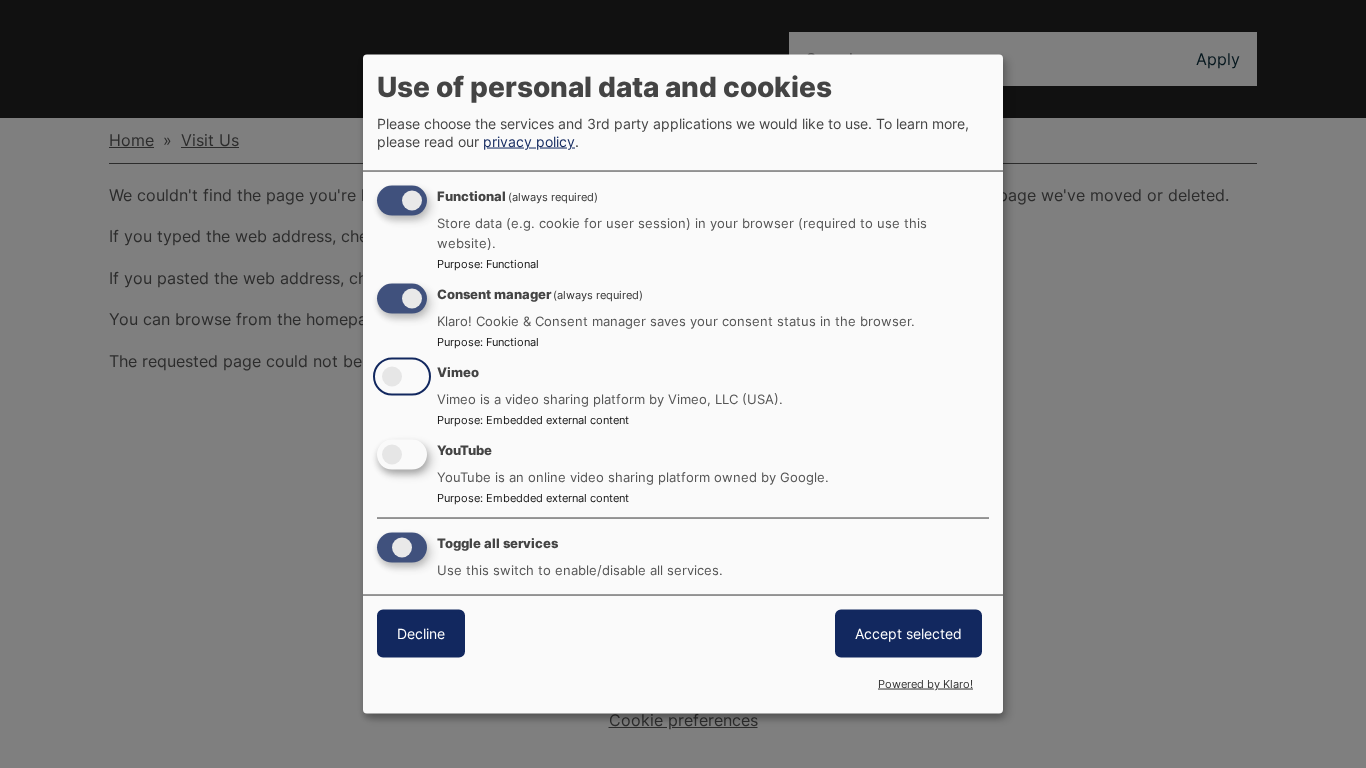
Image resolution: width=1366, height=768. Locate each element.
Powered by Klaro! (925, 684)
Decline (421, 632)
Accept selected (908, 632)
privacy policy (529, 141)
